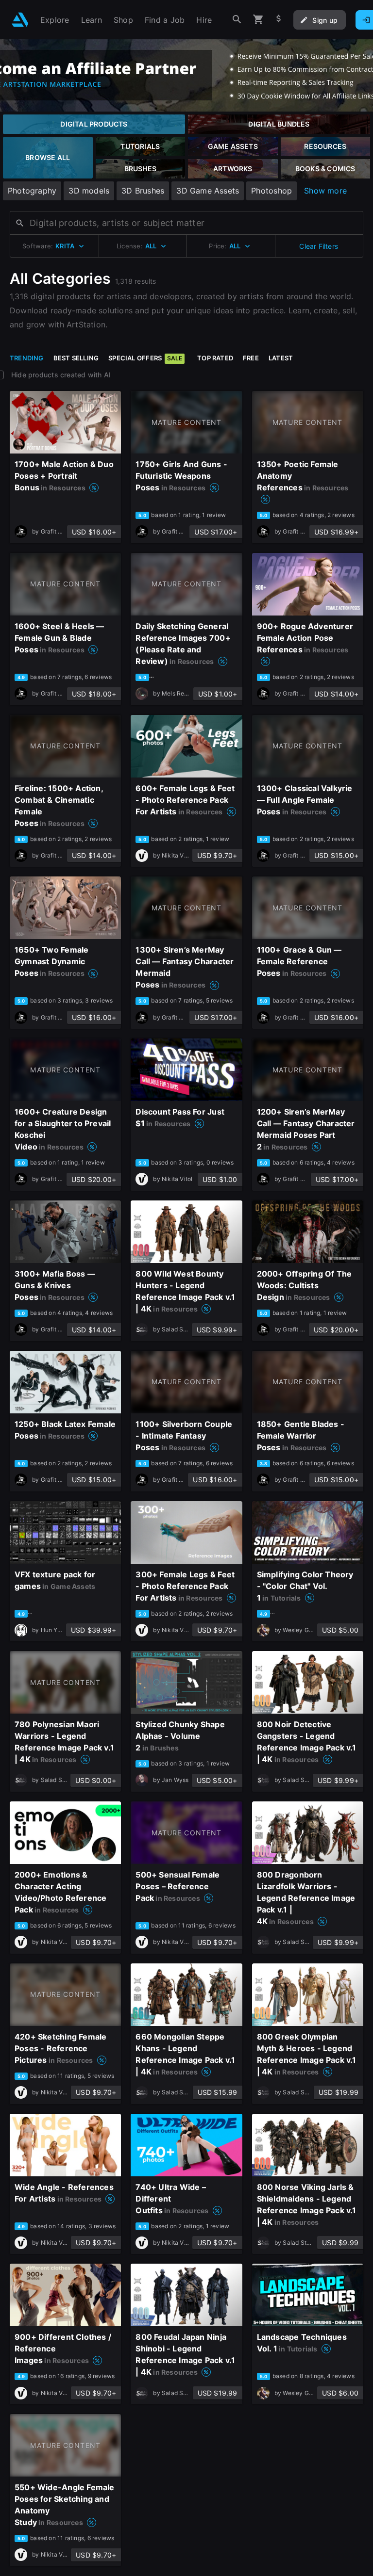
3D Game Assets (208, 191)
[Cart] (258, 20)
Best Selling (76, 358)
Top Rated (215, 358)
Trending (27, 358)
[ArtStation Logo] (20, 20)
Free (251, 358)
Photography (32, 191)
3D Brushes (143, 191)
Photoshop (271, 191)
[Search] (237, 20)
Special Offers (145, 358)
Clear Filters (319, 246)
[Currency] (279, 20)
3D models (89, 191)
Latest (281, 358)
